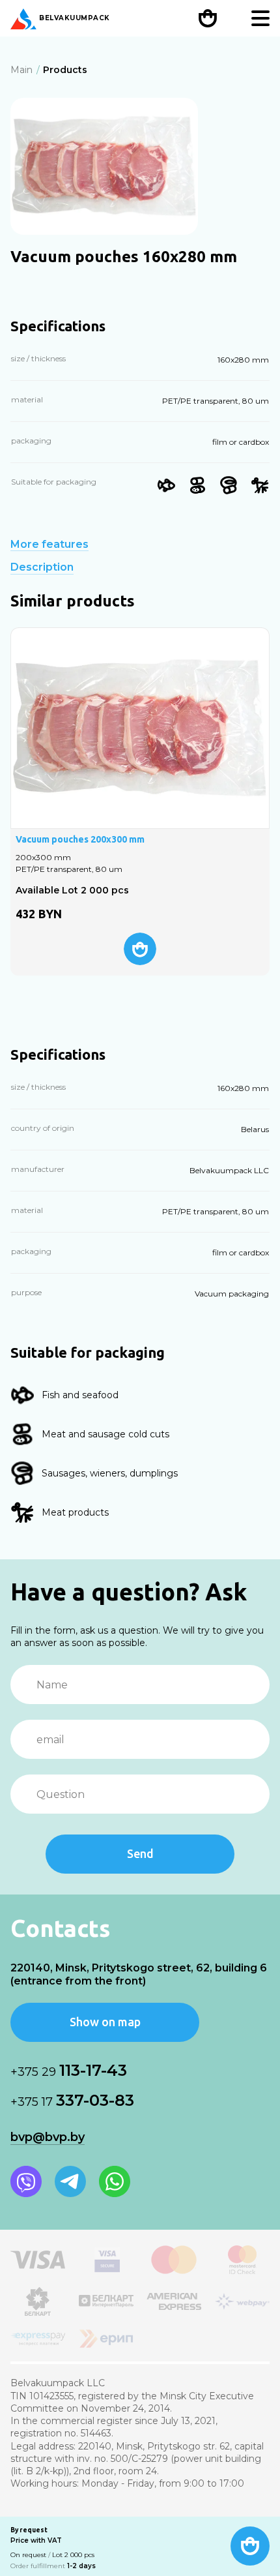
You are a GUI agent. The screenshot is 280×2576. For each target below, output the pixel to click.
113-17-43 (69, 2070)
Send (140, 1853)
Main (21, 70)
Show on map (105, 2022)
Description (42, 567)
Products (65, 70)
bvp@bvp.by (48, 2137)
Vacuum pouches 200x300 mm (80, 839)
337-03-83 (72, 2100)
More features (49, 545)
